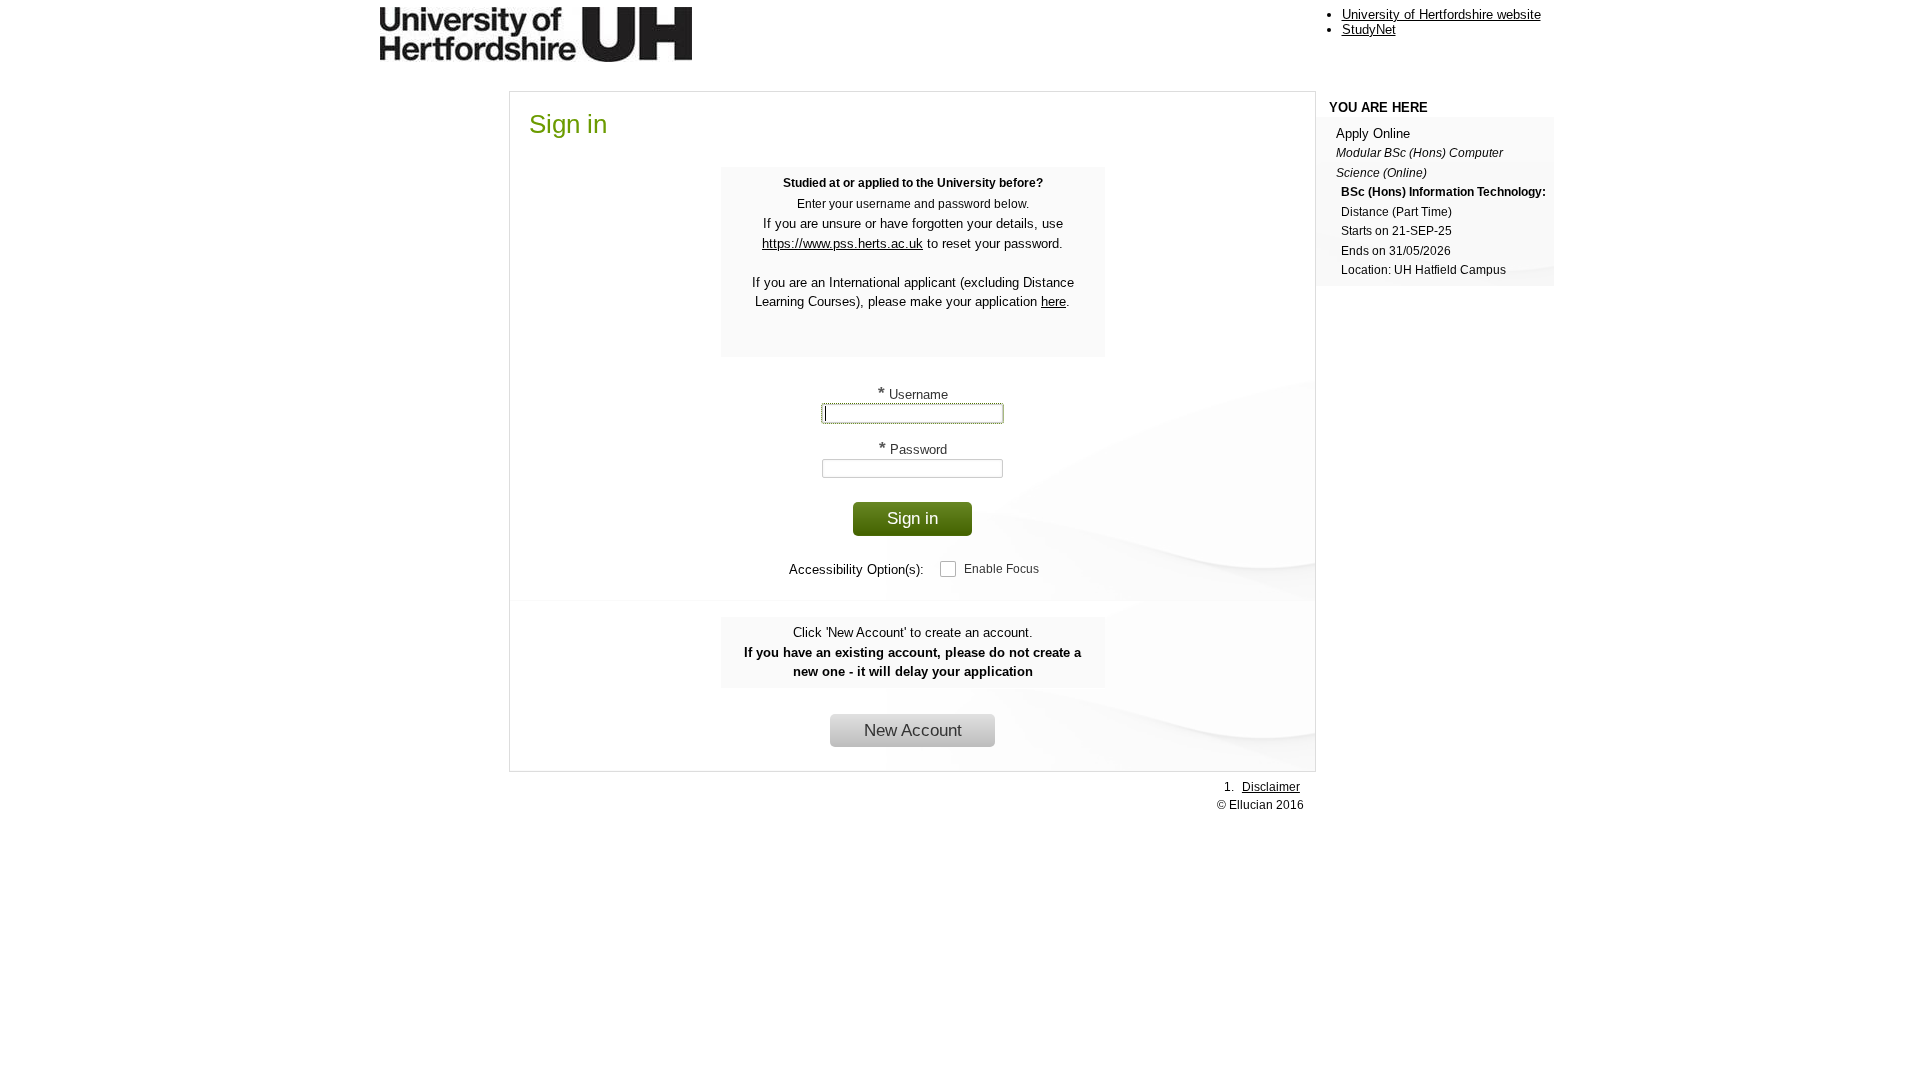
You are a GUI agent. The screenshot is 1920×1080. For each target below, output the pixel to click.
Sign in (912, 518)
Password (913, 449)
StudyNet (1369, 29)
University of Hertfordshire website (1441, 14)
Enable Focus (1001, 569)
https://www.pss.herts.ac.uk (842, 243)
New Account (913, 730)
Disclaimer (1271, 786)
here (1053, 301)
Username (913, 394)
